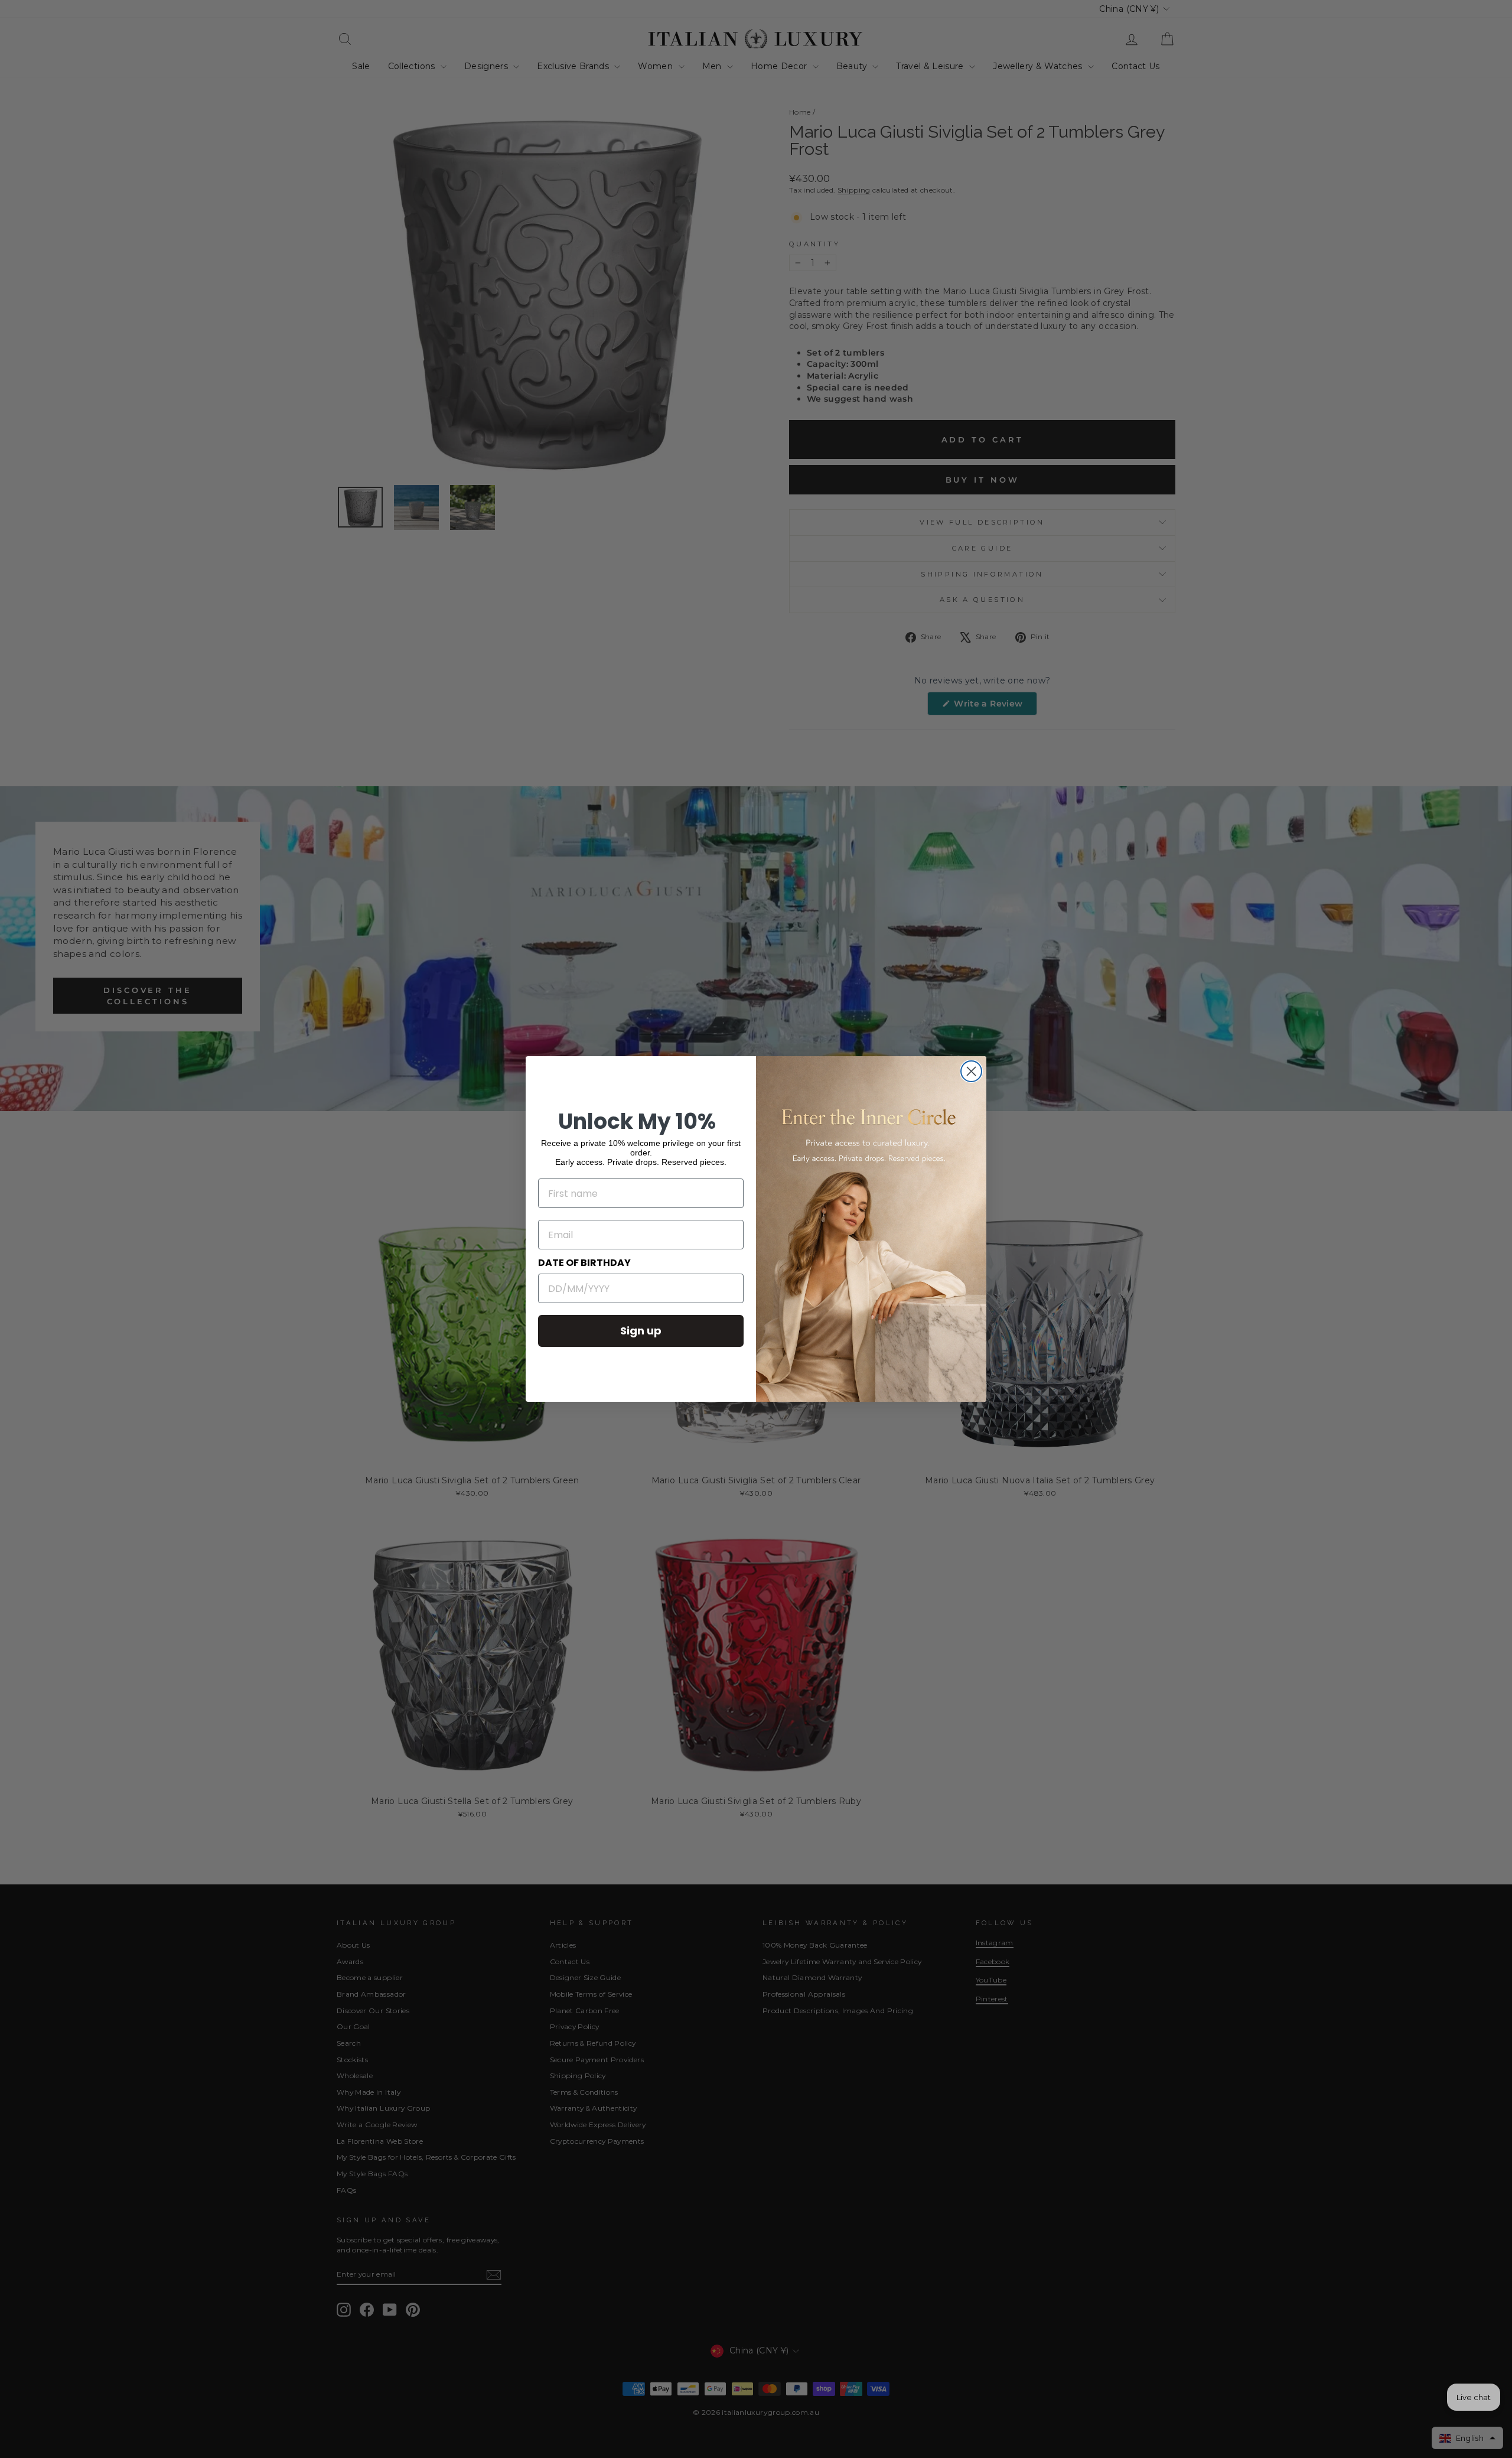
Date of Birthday (584, 1263)
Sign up (641, 1331)
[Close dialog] (971, 1071)
